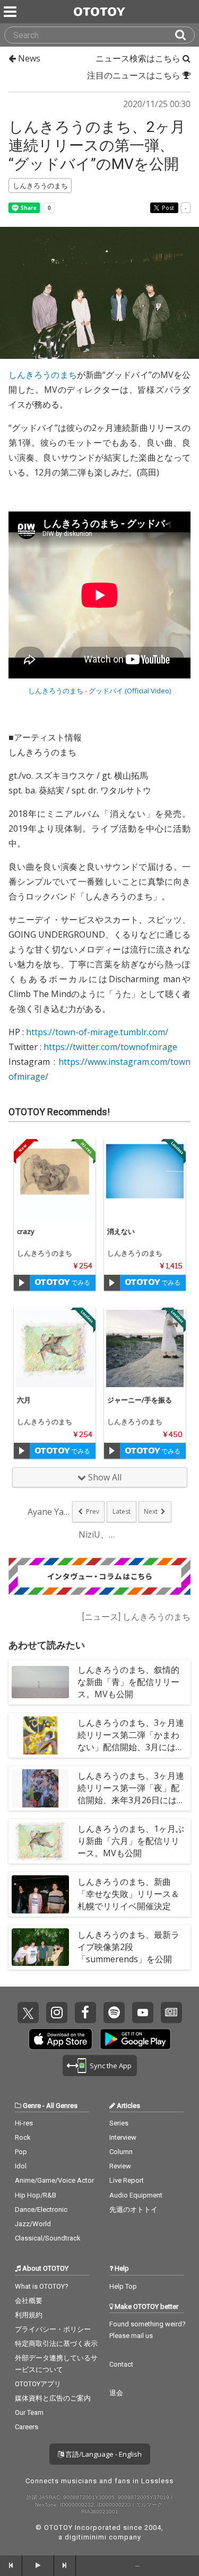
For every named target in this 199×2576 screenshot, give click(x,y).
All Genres (62, 2106)
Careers (27, 2427)
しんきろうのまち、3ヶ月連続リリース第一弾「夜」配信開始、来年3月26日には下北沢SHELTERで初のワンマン (131, 1800)
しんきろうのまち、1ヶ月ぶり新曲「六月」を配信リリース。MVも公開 (131, 1841)
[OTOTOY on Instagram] (57, 2013)
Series (119, 2123)
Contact (121, 2364)
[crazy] (55, 1180)
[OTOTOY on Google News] (171, 2013)
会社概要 (29, 2301)
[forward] (65, 2565)
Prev (93, 1511)
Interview (123, 2137)
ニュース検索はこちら (139, 58)
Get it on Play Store (135, 2039)
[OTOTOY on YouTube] (143, 2013)
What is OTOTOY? (42, 2286)
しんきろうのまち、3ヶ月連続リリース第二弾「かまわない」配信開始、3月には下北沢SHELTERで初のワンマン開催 (131, 1747)
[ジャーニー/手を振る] (145, 1348)
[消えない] (145, 1180)
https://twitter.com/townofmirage (110, 1047)
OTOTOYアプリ (38, 2384)
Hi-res (24, 2123)
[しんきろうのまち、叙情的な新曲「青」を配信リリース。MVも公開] (40, 1682)
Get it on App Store (60, 2039)
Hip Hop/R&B (36, 2195)
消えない (121, 1231)
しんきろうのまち (43, 375)
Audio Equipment (136, 2195)
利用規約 (29, 2315)
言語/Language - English (103, 2454)
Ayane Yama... (49, 1512)
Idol (21, 2166)
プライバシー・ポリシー (53, 2329)
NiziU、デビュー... (100, 1534)
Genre (32, 2106)
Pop (21, 2152)
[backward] (11, 2565)
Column (121, 2152)
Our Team (29, 2412)
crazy (26, 1231)
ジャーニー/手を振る (140, 1400)
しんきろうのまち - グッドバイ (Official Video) (99, 691)
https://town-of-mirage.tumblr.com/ (97, 1032)
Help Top (123, 2286)
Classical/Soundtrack (48, 2238)
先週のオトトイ (133, 2209)
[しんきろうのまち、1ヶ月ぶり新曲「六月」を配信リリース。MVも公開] (40, 1841)
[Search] (185, 35)
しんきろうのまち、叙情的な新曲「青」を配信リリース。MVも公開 (128, 1682)
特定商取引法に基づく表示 (56, 2344)
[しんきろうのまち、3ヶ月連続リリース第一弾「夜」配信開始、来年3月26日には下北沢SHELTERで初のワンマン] (40, 1788)
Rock (23, 2137)
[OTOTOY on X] (28, 2013)
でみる (80, 1282)
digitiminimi (86, 2537)
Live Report (127, 2180)
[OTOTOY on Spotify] (114, 2013)
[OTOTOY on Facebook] (85, 2013)
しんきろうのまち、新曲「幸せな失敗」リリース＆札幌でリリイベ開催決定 (128, 1894)
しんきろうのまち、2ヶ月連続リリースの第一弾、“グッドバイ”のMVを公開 (97, 145)
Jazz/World (33, 2224)
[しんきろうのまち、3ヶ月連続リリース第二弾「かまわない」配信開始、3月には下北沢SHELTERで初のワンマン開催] (40, 1735)
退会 (116, 2393)
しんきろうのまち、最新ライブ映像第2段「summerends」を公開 (128, 1947)
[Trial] (22, 1283)
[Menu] (11, 12)
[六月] (55, 1348)
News (28, 58)
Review (120, 2166)
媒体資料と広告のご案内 (53, 2398)
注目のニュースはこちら (135, 75)
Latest (122, 1511)
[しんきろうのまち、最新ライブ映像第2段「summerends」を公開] (40, 1947)
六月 (24, 1400)
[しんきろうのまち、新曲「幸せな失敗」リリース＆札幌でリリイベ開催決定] (40, 1894)
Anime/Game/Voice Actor (54, 2180)
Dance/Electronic (41, 2209)
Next (151, 1511)
